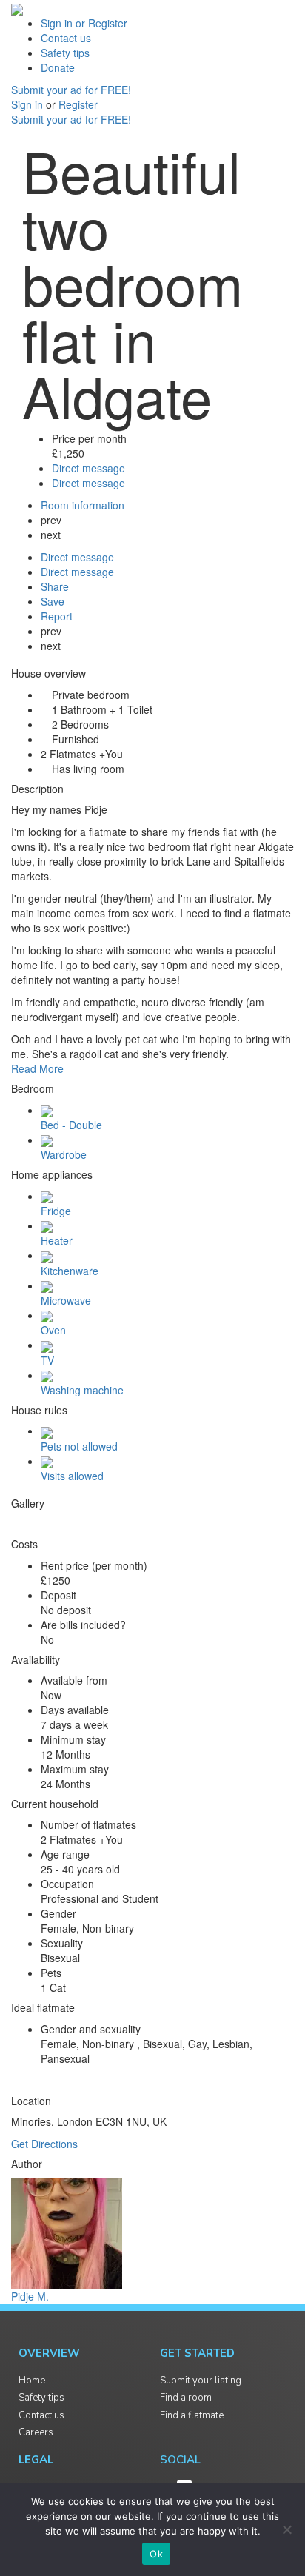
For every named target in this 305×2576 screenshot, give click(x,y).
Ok (156, 2554)
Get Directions (44, 2144)
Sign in (29, 104)
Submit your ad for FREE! (71, 90)
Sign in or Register (84, 23)
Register (78, 104)
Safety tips (65, 53)
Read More (37, 1068)
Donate (58, 67)
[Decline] (286, 2529)
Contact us (66, 38)
